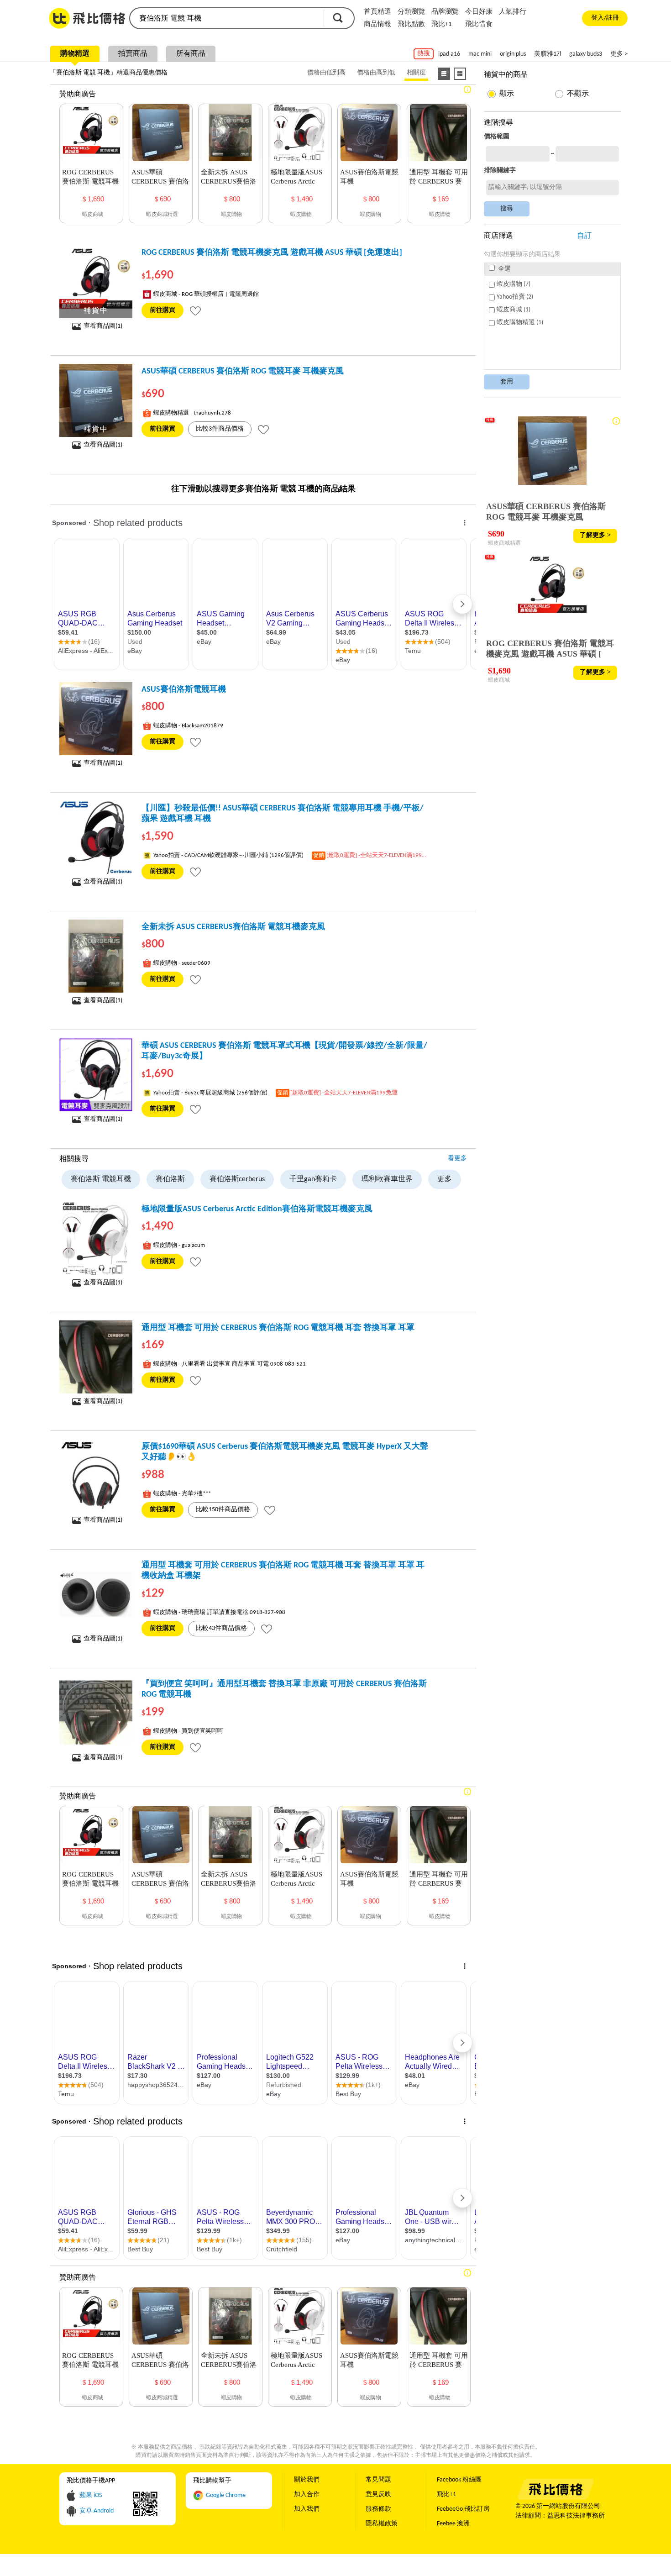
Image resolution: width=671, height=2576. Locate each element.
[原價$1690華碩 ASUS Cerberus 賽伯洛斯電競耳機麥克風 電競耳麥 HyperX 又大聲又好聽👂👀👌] (96, 1476)
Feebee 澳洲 (453, 2524)
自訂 (584, 236)
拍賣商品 (133, 54)
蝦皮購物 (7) (514, 284)
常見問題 (378, 2480)
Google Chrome (226, 2495)
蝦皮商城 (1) (514, 310)
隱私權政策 (382, 2524)
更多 (445, 1179)
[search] (226, 18)
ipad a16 (449, 54)
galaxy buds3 (586, 54)
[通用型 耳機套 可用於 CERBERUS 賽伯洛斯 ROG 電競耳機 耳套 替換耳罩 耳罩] (96, 1357)
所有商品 (191, 54)
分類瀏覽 (411, 12)
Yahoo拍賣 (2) (515, 297)
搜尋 (338, 18)
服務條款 (378, 2509)
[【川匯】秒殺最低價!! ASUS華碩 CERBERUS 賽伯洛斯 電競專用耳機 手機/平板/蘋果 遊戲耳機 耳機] (96, 837)
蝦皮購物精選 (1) (520, 323)
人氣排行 (513, 12)
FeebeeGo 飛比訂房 (463, 2509)
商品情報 (377, 24)
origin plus (513, 54)
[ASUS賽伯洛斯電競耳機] (96, 719)
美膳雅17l (548, 54)
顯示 (507, 94)
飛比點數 (411, 24)
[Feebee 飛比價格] (555, 2498)
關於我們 (307, 2480)
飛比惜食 (479, 24)
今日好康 (479, 12)
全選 (504, 269)
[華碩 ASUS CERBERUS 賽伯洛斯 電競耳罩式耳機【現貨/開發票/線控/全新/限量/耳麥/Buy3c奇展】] (96, 1075)
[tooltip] (195, 310)
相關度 (416, 73)
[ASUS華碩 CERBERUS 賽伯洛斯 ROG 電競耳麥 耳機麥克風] (96, 400)
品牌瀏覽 (445, 12)
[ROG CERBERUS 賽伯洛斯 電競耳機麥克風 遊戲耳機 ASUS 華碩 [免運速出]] (96, 282)
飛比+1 (442, 24)
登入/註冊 (605, 18)
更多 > (619, 54)
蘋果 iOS (91, 2495)
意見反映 (378, 2495)
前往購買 (163, 310)
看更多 (457, 1159)
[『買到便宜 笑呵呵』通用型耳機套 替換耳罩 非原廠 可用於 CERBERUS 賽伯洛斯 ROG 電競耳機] (96, 1713)
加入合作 (307, 2495)
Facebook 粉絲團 (459, 2480)
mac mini (480, 54)
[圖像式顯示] (460, 74)
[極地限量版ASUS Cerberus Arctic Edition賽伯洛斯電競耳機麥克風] (96, 1238)
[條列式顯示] (444, 74)
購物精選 (75, 54)
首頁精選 (377, 12)
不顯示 (578, 94)
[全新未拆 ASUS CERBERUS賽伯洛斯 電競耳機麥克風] (96, 956)
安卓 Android (97, 2511)
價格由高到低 (376, 73)
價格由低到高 (326, 73)
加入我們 (307, 2509)
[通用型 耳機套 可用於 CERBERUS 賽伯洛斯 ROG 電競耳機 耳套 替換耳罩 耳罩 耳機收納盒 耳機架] (96, 1594)
